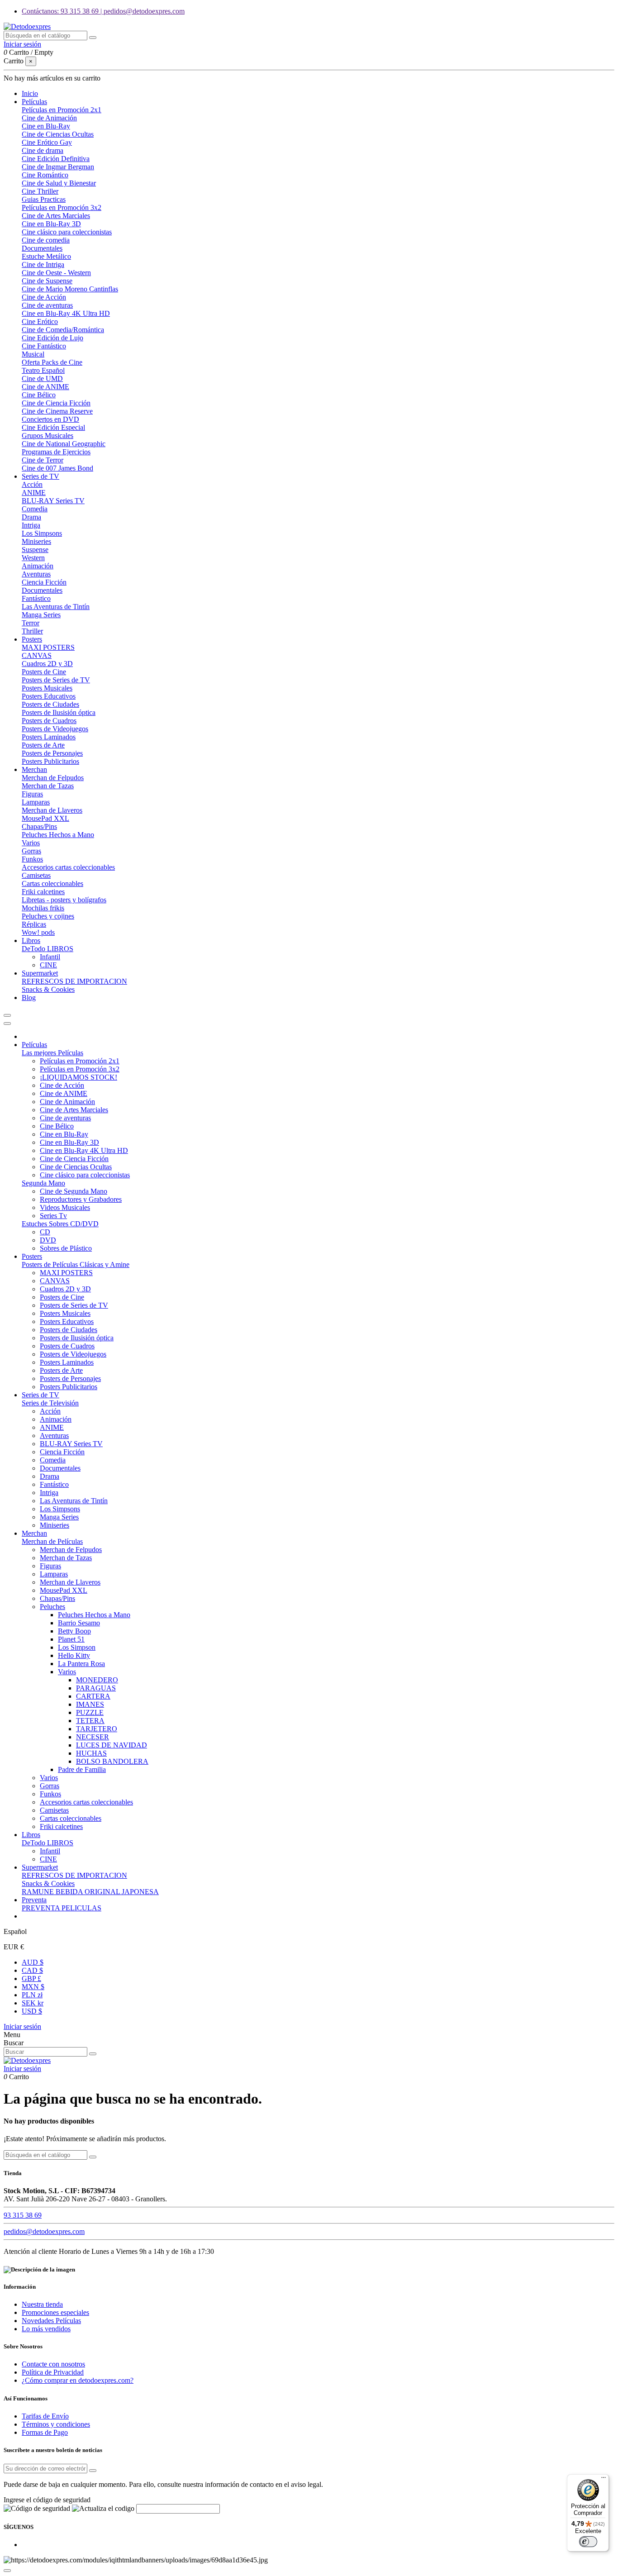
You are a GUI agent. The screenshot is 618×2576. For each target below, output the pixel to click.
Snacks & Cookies (48, 989)
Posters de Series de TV (56, 680)
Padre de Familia (82, 1769)
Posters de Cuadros (49, 721)
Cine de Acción (44, 297)
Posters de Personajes (52, 753)
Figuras (32, 794)
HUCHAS (91, 1753)
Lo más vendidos (46, 2329)
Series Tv (53, 1216)
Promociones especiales (55, 2312)
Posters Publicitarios (50, 761)
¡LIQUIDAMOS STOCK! (78, 1077)
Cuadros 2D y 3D (47, 664)
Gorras (31, 851)
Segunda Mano (43, 1183)
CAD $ (32, 1970)
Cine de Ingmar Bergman (58, 167)
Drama (31, 517)
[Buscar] (93, 2054)
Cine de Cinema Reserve (57, 411)
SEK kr (33, 2003)
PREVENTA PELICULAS (62, 1908)
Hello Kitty (74, 1655)
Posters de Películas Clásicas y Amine (76, 1264)
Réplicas (34, 924)
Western (33, 558)
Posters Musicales (47, 688)
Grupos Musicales (48, 436)
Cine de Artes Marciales (56, 216)
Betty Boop (74, 1631)
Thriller (32, 631)
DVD (48, 1240)
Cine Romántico (45, 175)
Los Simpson (77, 1647)
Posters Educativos (49, 696)
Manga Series (41, 615)
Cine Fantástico (44, 346)
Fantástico (36, 598)
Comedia (35, 509)
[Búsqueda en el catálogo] (93, 38)
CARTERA (93, 1696)
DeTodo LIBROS (48, 949)
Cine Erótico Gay (47, 142)
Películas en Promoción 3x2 (62, 207)
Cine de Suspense (47, 281)
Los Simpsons (42, 533)
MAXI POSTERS (48, 647)
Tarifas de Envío (45, 2416)
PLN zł (32, 1995)
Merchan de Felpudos (53, 778)
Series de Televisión (50, 1403)
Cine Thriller (40, 191)
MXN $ (33, 1987)
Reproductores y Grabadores (81, 1199)
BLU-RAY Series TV (53, 501)
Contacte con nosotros (53, 2364)
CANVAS (37, 655)
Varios (31, 843)
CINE (48, 965)
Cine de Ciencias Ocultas (58, 134)
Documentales (42, 248)
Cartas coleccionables (52, 883)
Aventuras (36, 574)
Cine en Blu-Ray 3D (51, 224)
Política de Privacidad (53, 2372)
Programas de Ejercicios (56, 452)
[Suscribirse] (93, 2471)
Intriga (31, 525)
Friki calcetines (43, 892)
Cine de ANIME (45, 387)
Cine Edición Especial (53, 427)
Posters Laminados (49, 737)
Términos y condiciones (56, 2424)
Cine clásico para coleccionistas (67, 232)
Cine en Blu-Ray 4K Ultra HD (66, 313)
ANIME (34, 493)
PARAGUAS (96, 1688)
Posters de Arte (43, 745)
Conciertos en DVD (50, 419)
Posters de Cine (44, 672)
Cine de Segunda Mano (74, 1191)
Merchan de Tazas (48, 786)
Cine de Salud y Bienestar (59, 183)
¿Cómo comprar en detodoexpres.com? (78, 2380)
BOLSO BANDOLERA (112, 1761)
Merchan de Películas (52, 1541)
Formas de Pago (45, 2432)
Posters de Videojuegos (55, 729)
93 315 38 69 (23, 2215)
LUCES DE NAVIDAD (112, 1745)
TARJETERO (97, 1729)
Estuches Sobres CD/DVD (60, 1224)
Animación (38, 566)
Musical (33, 354)
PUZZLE (90, 1712)
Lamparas (36, 802)
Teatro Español (43, 370)
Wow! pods (38, 932)
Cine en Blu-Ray (46, 126)
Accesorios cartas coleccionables (68, 867)
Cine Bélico (39, 395)
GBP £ (31, 1978)
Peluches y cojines (48, 916)
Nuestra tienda (42, 2304)
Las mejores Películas (52, 1053)
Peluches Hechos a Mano (58, 835)
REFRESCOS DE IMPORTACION (74, 981)
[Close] (7, 1024)
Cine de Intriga (43, 264)
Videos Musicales (65, 1207)
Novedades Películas (51, 2321)
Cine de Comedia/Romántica (63, 330)
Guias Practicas (44, 199)
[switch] (588, 2542)
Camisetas (36, 875)
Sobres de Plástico (66, 1248)
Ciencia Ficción (44, 582)
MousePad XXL (45, 818)
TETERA (90, 1721)
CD (45, 1232)
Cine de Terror (43, 460)
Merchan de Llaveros (52, 810)
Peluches (52, 1607)
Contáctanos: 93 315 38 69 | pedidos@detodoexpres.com (103, 11)
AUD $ (33, 1962)
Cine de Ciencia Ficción (56, 403)
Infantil (50, 957)
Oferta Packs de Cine (52, 362)
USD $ (32, 2011)
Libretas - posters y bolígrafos (64, 900)
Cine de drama (43, 150)
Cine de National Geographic (64, 444)
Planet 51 (71, 1639)
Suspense (35, 550)
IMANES (90, 1704)
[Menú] (604, 2480)
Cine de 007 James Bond (57, 468)
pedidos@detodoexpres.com (44, 2231)
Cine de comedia (46, 240)
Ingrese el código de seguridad (47, 2500)
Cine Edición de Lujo (52, 338)
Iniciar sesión (22, 2026)
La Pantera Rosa (81, 1664)
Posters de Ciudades (50, 704)
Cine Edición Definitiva (56, 159)
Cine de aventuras (47, 305)
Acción (32, 484)
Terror (31, 623)
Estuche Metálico (46, 256)
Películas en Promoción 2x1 (62, 110)
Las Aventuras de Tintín (56, 607)
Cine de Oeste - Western (56, 273)
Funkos (32, 859)
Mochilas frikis (43, 908)
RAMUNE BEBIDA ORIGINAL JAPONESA (90, 1892)
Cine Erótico (40, 321)
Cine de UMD (42, 379)
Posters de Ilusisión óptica (59, 712)
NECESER (93, 1737)
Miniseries (36, 541)
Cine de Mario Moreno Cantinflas (70, 289)
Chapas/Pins (39, 826)
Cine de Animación (49, 118)
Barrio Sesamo (79, 1623)
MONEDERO (97, 1680)
